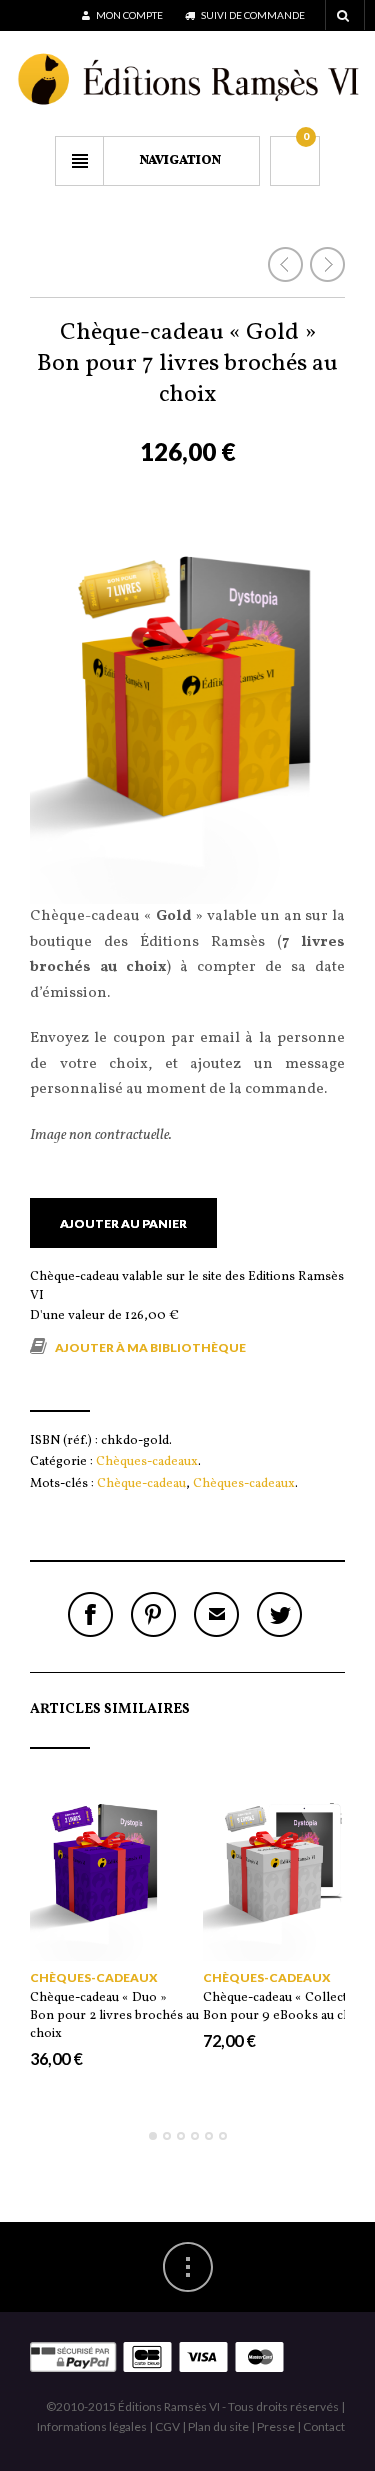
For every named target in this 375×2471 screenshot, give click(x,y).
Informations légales (92, 2426)
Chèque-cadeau (141, 1484)
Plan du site (218, 2426)
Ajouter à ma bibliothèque (150, 1347)
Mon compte (128, 15)
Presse (276, 2426)
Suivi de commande (252, 15)
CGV (167, 2426)
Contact (324, 2426)
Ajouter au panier (123, 1223)
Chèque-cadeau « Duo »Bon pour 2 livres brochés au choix (114, 2016)
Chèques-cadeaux (147, 1462)
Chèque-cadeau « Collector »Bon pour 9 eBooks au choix (287, 2007)
